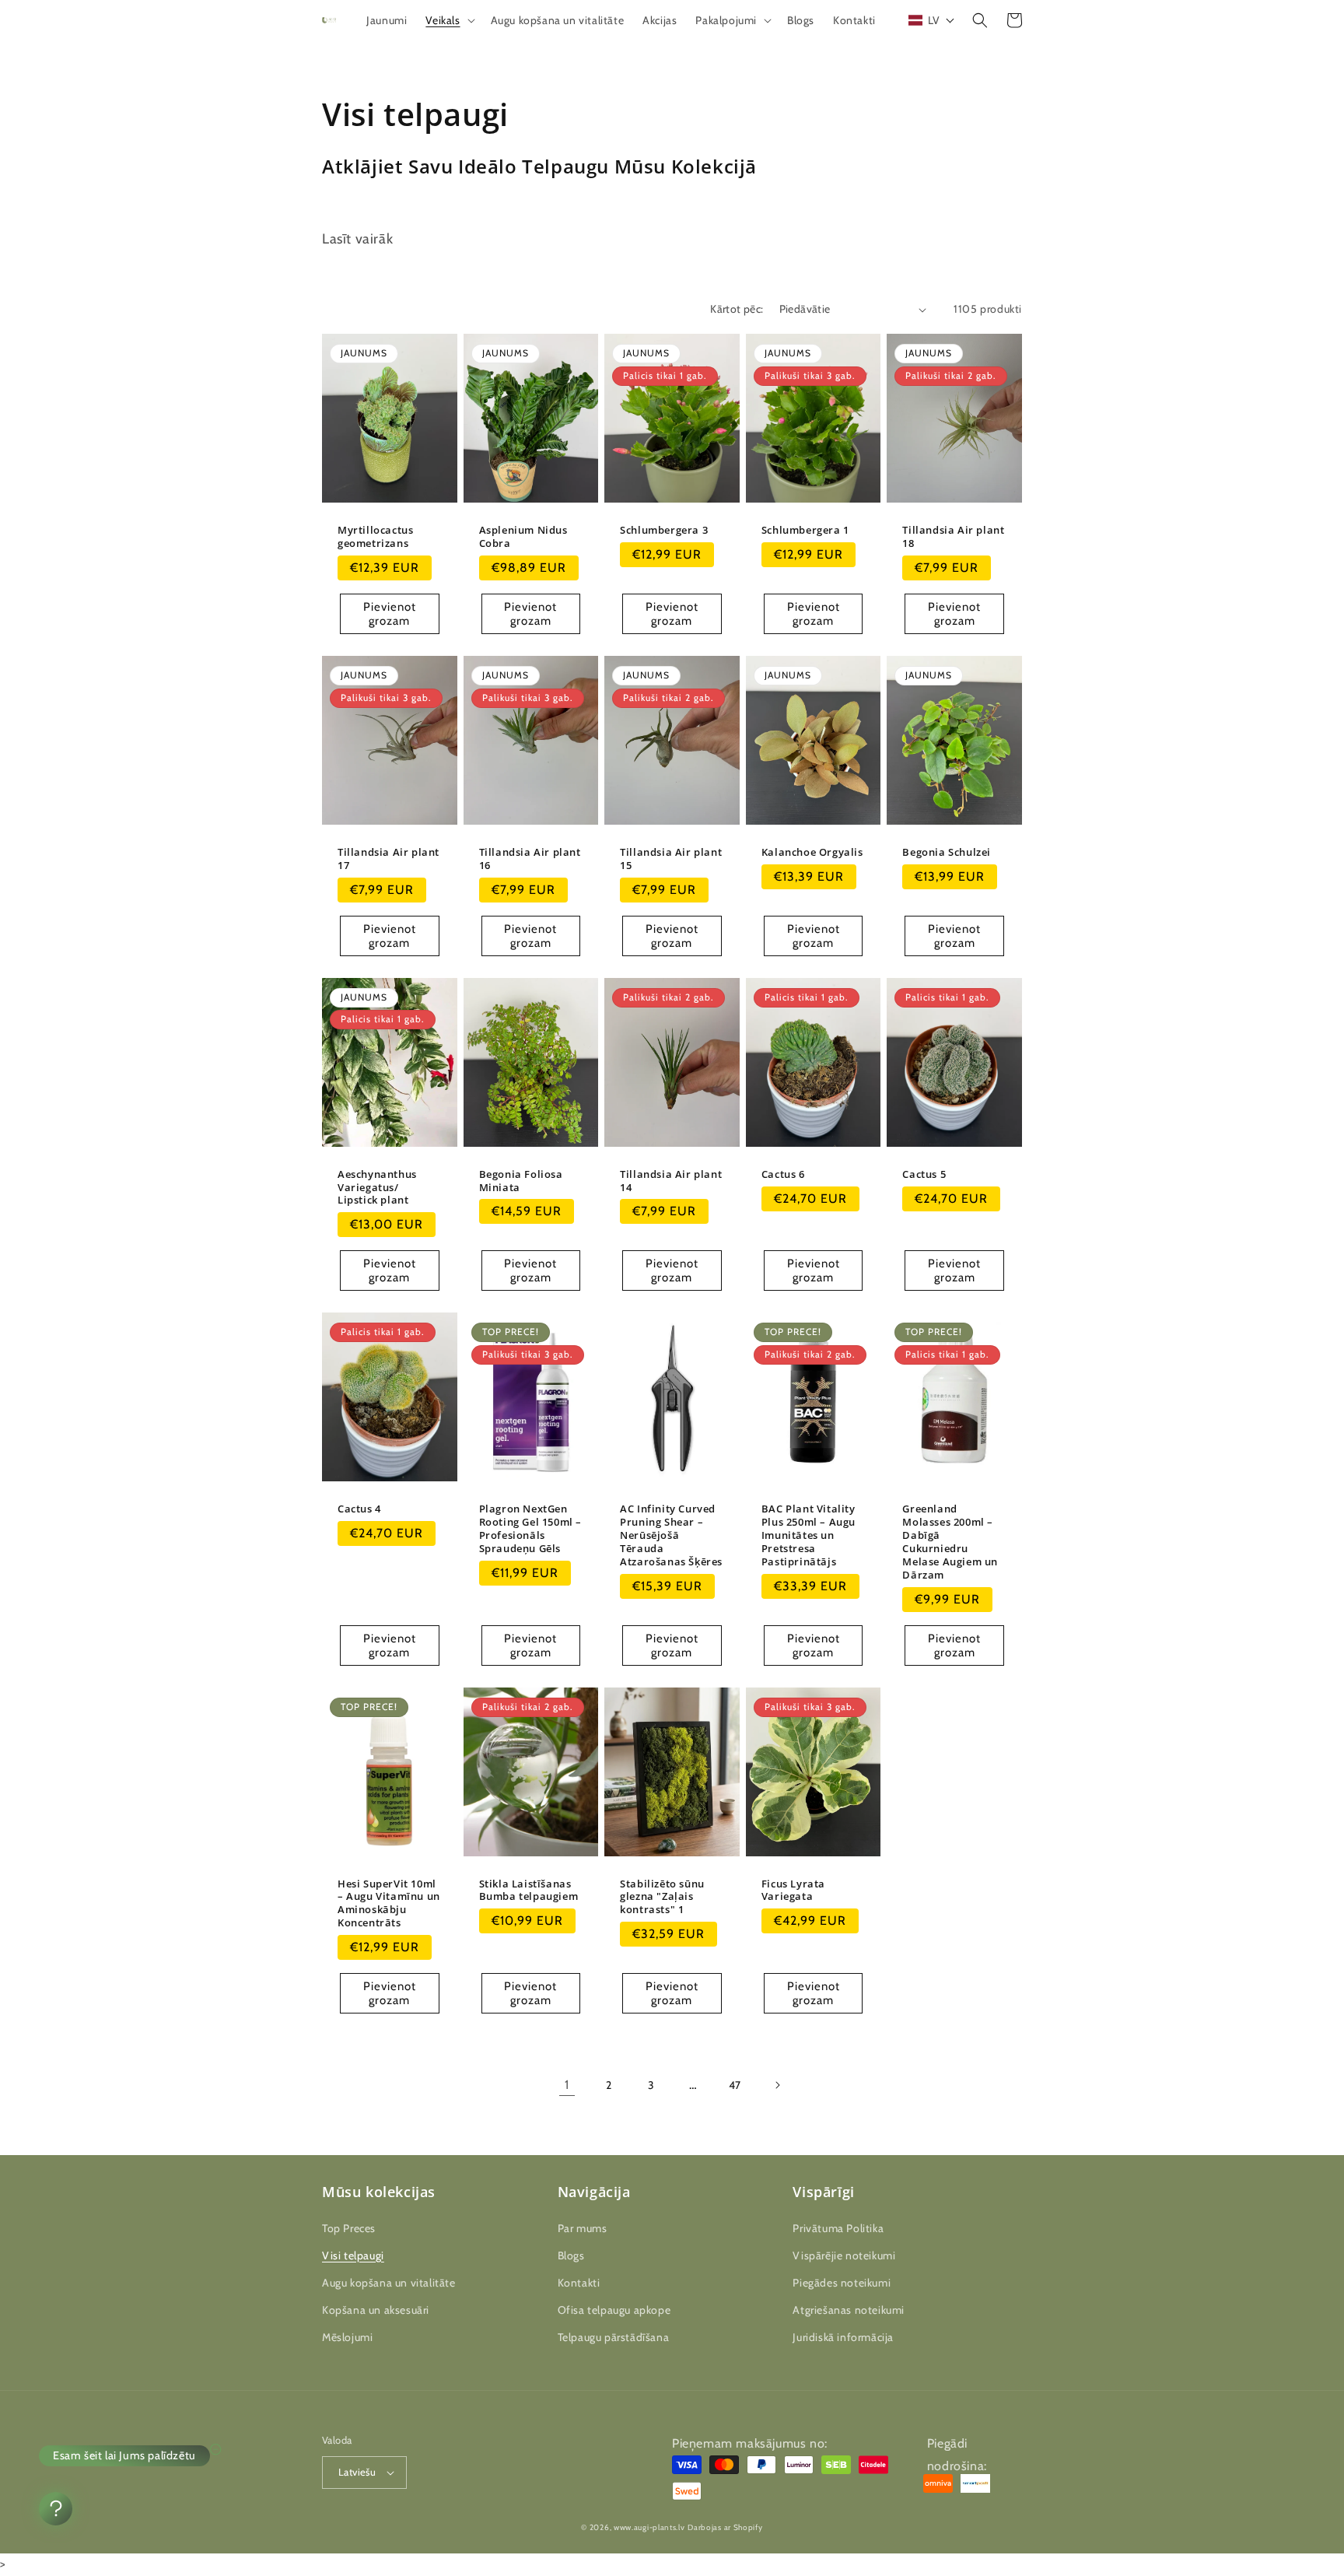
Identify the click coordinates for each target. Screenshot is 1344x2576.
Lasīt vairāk (357, 239)
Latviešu (357, 2472)
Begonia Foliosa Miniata (521, 1181)
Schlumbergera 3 (664, 530)
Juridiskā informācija (843, 2337)
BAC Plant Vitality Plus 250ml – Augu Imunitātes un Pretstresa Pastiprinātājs (808, 1535)
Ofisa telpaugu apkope (614, 2310)
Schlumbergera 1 (805, 530)
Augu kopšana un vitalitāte (389, 2283)
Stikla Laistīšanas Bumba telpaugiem (529, 1891)
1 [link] (567, 2085)
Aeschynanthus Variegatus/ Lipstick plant (377, 1188)
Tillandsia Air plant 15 (671, 859)
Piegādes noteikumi (842, 2283)
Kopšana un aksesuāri (376, 2310)
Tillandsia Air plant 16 (530, 859)
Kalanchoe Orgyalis (812, 852)
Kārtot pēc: (737, 309)
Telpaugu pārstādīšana (614, 2337)
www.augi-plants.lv (649, 2527)
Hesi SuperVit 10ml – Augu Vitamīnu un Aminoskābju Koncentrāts (389, 1904)
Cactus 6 (783, 1174)
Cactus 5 (924, 1174)
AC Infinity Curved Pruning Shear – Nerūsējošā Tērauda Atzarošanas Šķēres (671, 1535)
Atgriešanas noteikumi (849, 2310)
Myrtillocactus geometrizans (375, 537)
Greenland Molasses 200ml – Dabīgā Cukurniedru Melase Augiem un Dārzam (950, 1542)
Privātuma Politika (838, 2228)
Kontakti (579, 2283)
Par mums (583, 2228)
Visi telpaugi (353, 2255)
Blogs (571, 2255)
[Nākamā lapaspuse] (777, 2085)
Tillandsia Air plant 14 (671, 1181)
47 (735, 2085)
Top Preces (349, 2228)
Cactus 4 (359, 1509)
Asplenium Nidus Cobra (523, 537)
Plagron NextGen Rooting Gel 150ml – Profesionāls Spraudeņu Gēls (530, 1529)
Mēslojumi (347, 2337)
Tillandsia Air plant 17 (388, 859)
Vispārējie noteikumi (844, 2255)
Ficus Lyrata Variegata (793, 1891)
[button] (448, 20)
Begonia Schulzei (947, 852)
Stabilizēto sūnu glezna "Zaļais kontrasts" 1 (662, 1897)
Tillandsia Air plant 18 (953, 537)
